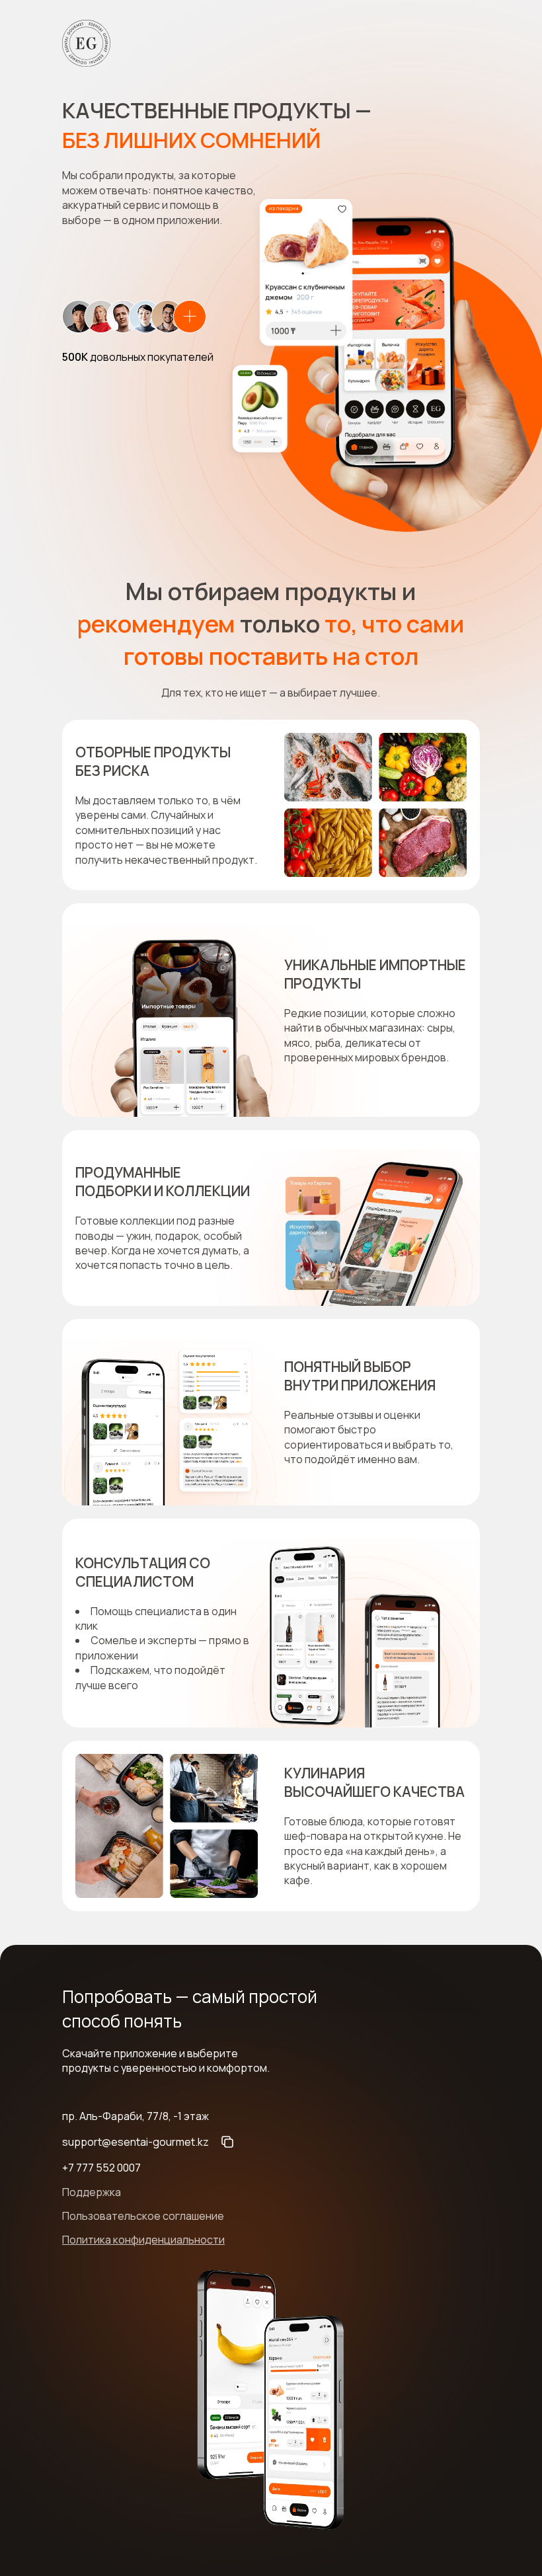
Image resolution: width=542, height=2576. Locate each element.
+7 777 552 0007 (101, 2168)
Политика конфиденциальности (143, 2240)
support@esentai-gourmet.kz (135, 2142)
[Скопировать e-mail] (227, 2142)
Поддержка (92, 2192)
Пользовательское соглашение (143, 2216)
